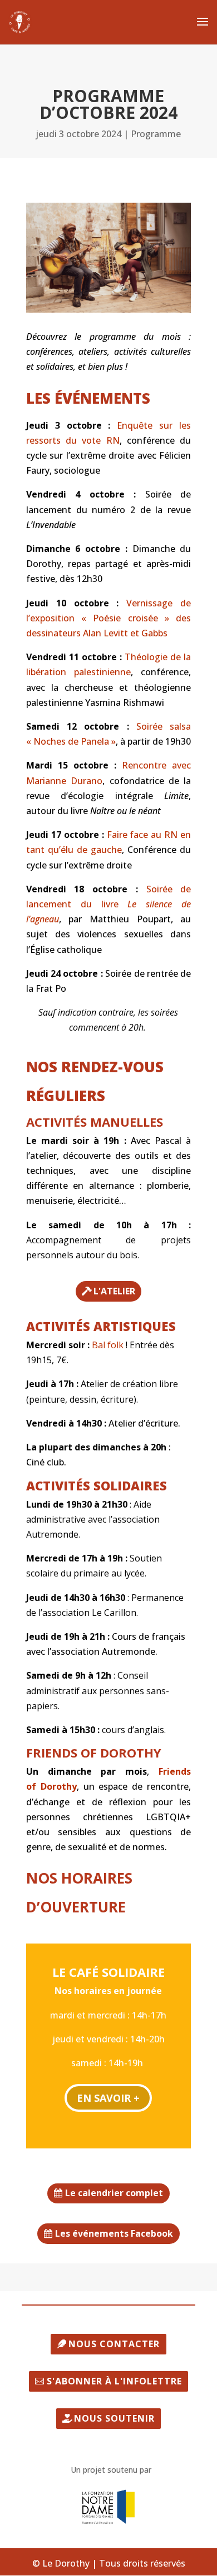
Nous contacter (114, 2344)
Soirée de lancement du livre (108, 904)
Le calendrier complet (114, 2193)
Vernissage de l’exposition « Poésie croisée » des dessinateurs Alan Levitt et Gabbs (108, 618)
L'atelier (114, 1291)
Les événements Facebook (114, 2233)
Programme (156, 134)
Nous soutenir (114, 2418)
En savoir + (108, 2098)
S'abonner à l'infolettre (114, 2381)
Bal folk (108, 1345)
